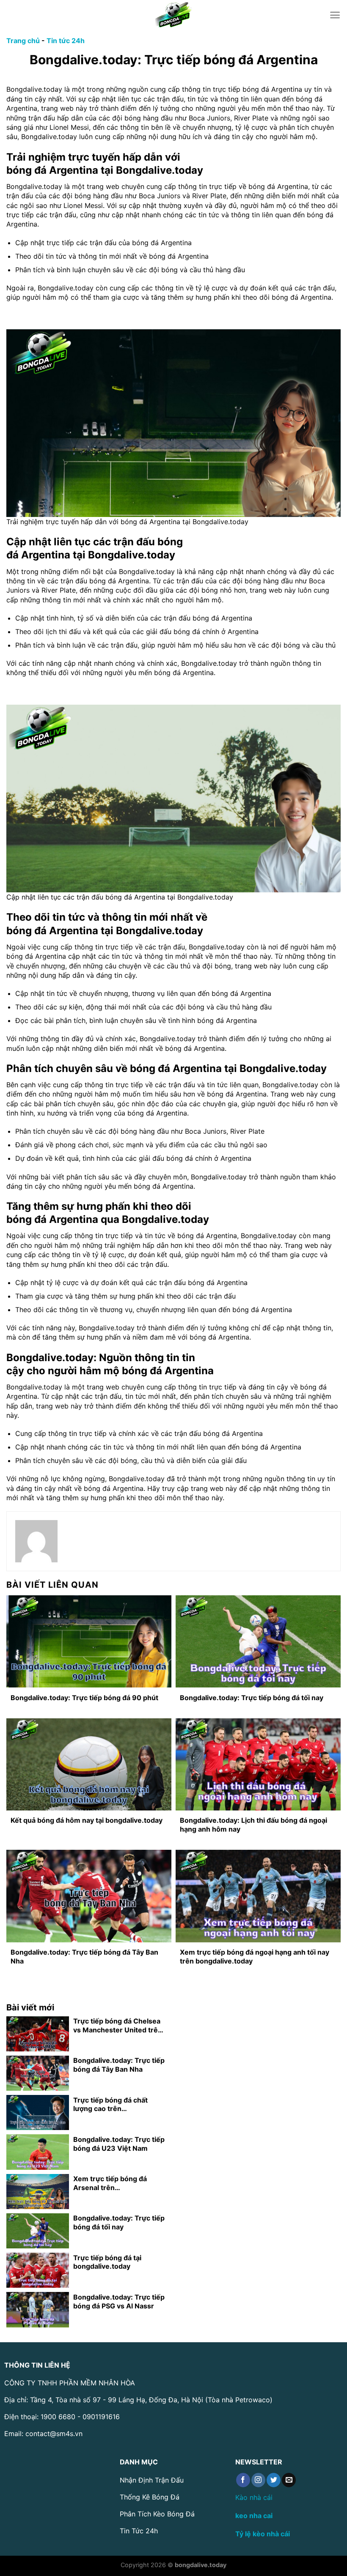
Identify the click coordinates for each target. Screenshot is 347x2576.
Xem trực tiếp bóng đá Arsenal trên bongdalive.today (110, 2183)
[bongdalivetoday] (174, 15)
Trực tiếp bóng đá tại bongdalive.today (107, 2262)
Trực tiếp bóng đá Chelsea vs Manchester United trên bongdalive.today (118, 2026)
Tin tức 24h (66, 41)
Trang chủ (23, 41)
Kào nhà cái (254, 2497)
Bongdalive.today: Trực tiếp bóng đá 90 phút (84, 1698)
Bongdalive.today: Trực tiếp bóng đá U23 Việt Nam (119, 2144)
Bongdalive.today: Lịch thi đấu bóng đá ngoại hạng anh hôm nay (253, 1825)
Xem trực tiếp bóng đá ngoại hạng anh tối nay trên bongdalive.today (255, 1957)
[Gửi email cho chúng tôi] (289, 2480)
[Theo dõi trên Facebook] (243, 2480)
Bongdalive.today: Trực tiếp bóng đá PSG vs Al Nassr (119, 2301)
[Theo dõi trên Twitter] (274, 2480)
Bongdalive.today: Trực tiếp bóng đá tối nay (252, 1698)
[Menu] (335, 15)
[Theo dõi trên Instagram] (258, 2480)
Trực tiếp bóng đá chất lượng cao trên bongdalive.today (110, 2105)
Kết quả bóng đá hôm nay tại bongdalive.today (87, 1820)
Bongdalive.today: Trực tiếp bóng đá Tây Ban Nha (84, 1957)
